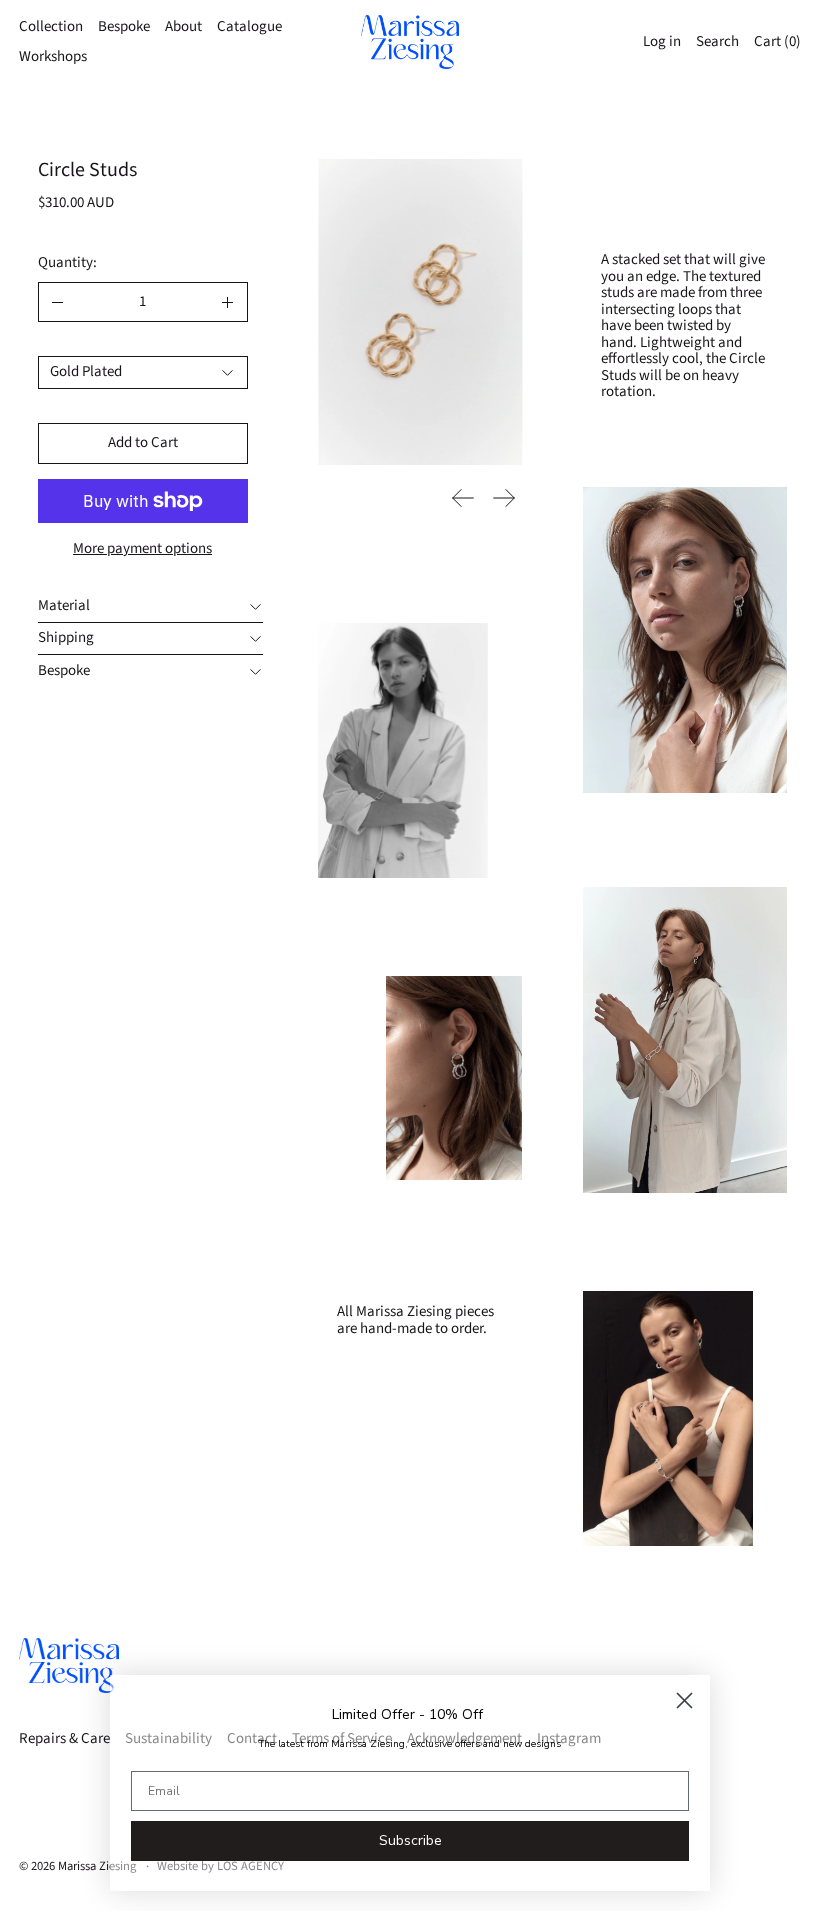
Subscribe (410, 1840)
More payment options (142, 548)
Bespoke (124, 26)
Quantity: (67, 262)
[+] (228, 302)
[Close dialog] (684, 1700)
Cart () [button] (777, 41)
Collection (51, 26)
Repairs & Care (64, 1738)
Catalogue (249, 26)
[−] (57, 302)
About (183, 26)
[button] (420, 312)
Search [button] (717, 41)
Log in (662, 41)
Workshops (53, 56)
